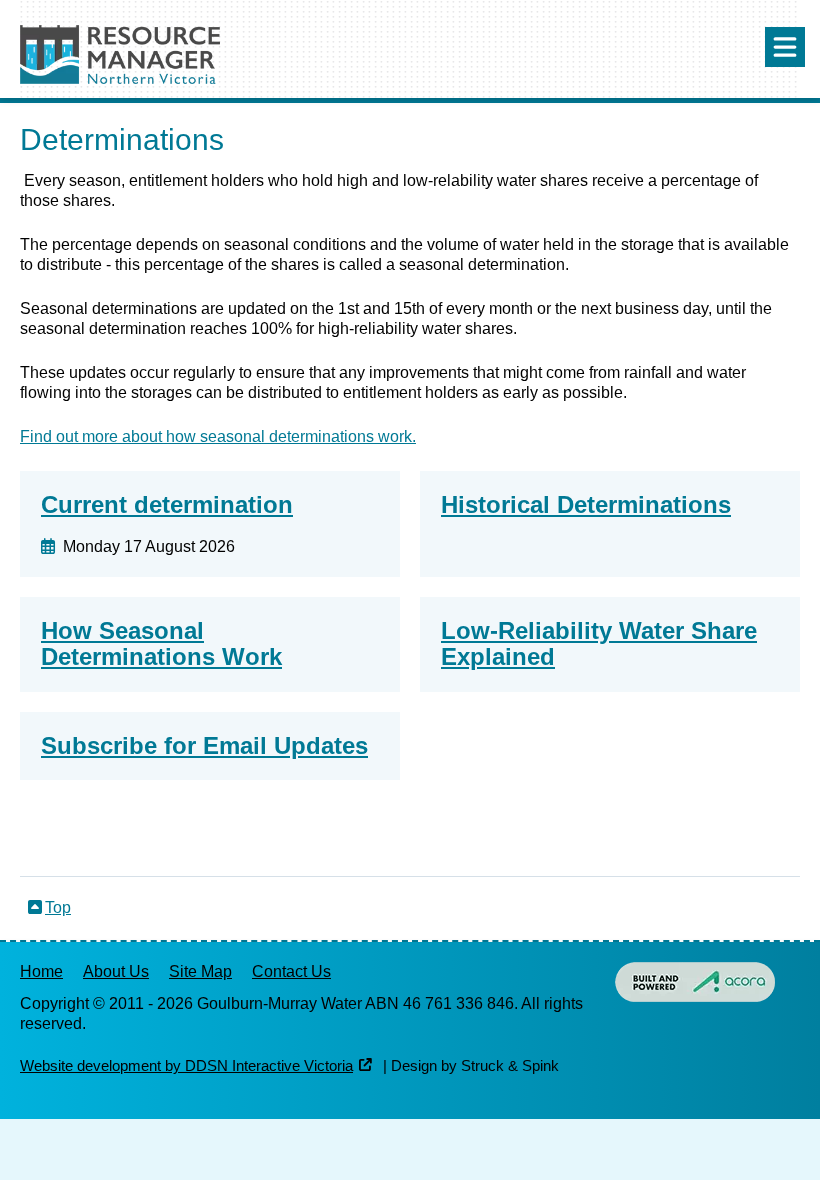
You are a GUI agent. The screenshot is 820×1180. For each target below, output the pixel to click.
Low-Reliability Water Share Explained (599, 643)
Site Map (200, 971)
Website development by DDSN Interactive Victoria (186, 1066)
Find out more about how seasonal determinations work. (218, 436)
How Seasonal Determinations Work (161, 643)
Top (58, 907)
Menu (785, 47)
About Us (116, 971)
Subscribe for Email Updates (204, 745)
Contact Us (291, 971)
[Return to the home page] (120, 78)
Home (41, 971)
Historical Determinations (586, 504)
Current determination (167, 504)
